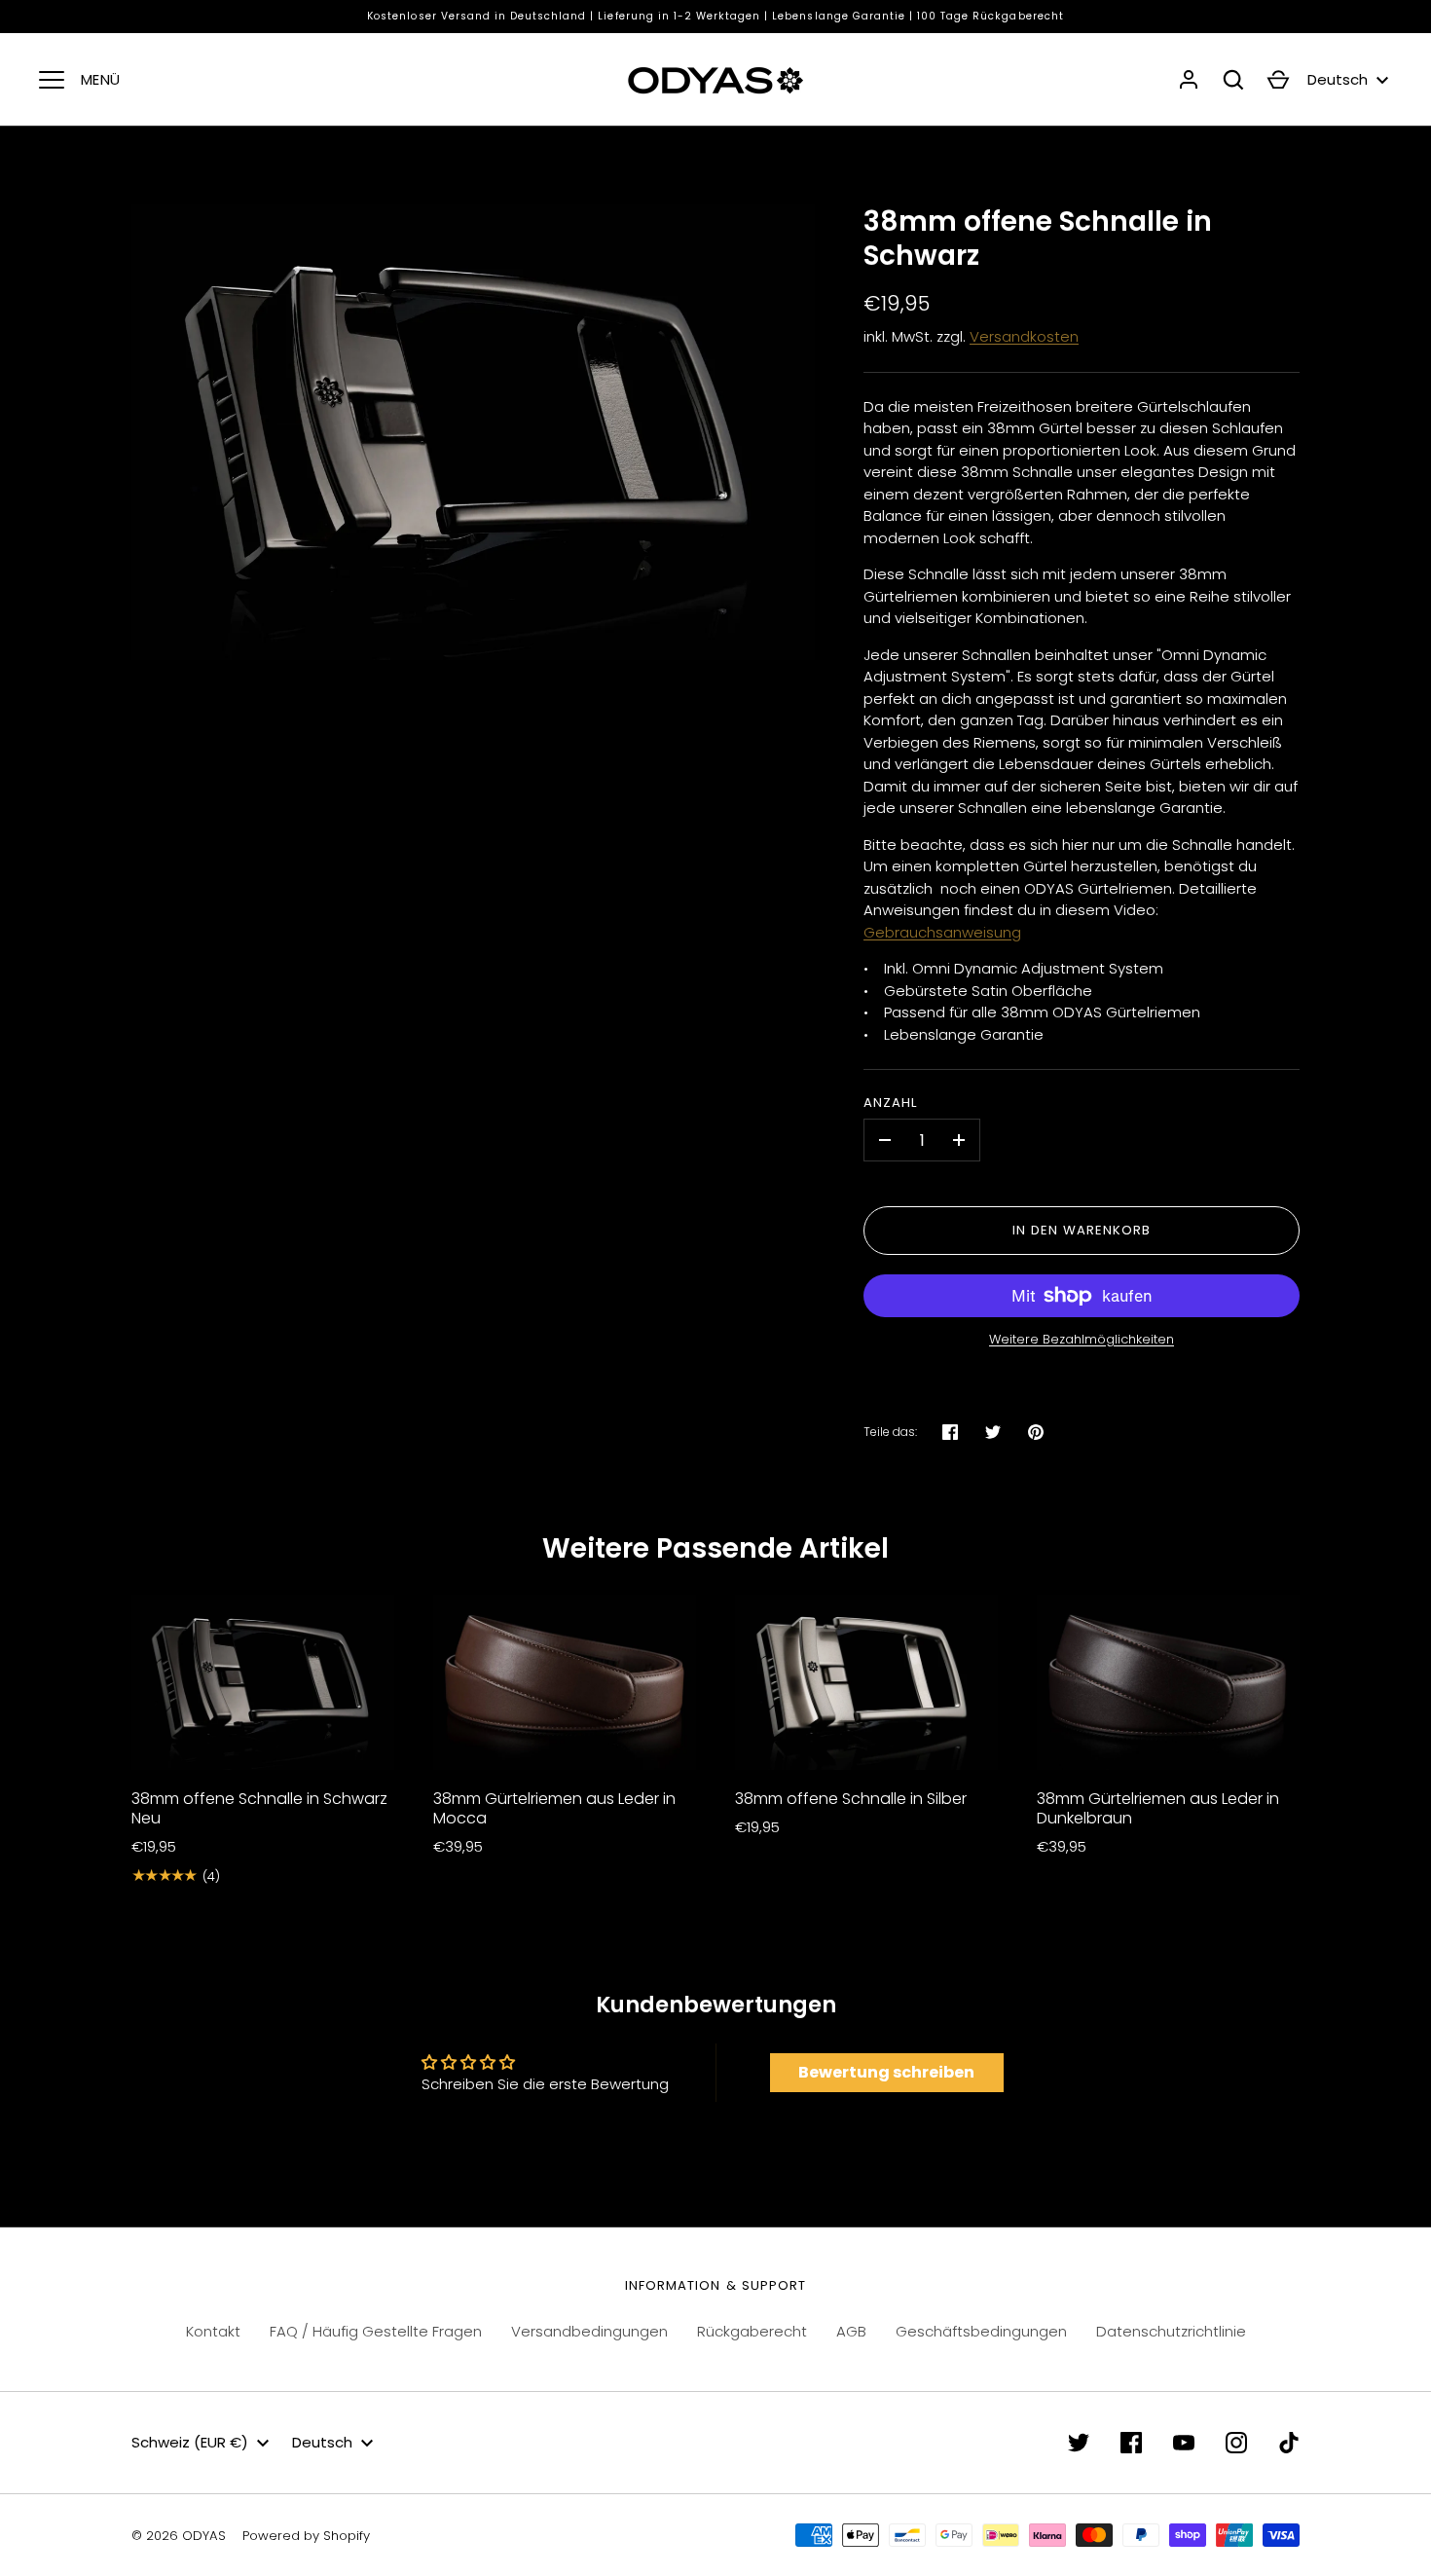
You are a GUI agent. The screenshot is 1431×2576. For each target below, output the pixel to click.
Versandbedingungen (589, 2331)
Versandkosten (1024, 336)
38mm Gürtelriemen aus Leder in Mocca (554, 1808)
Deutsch (1338, 79)
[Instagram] (1236, 2443)
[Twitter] (1079, 2443)
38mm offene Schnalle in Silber (851, 1799)
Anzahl (890, 1103)
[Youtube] (1184, 2443)
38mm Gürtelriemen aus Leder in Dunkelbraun (1158, 1808)
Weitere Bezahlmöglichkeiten (1082, 1339)
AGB (851, 2331)
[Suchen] (1233, 80)
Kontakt (213, 2331)
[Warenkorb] (1278, 80)
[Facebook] (1131, 2443)
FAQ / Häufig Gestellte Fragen (376, 2331)
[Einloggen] (1189, 80)
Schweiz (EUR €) (190, 2442)
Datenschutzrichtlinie (1171, 2331)
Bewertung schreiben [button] (886, 2072)
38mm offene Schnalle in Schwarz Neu (259, 1808)
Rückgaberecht (752, 2331)
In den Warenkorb (1082, 1230)
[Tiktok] (1289, 2443)
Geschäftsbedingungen (981, 2331)
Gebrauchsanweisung (942, 932)
